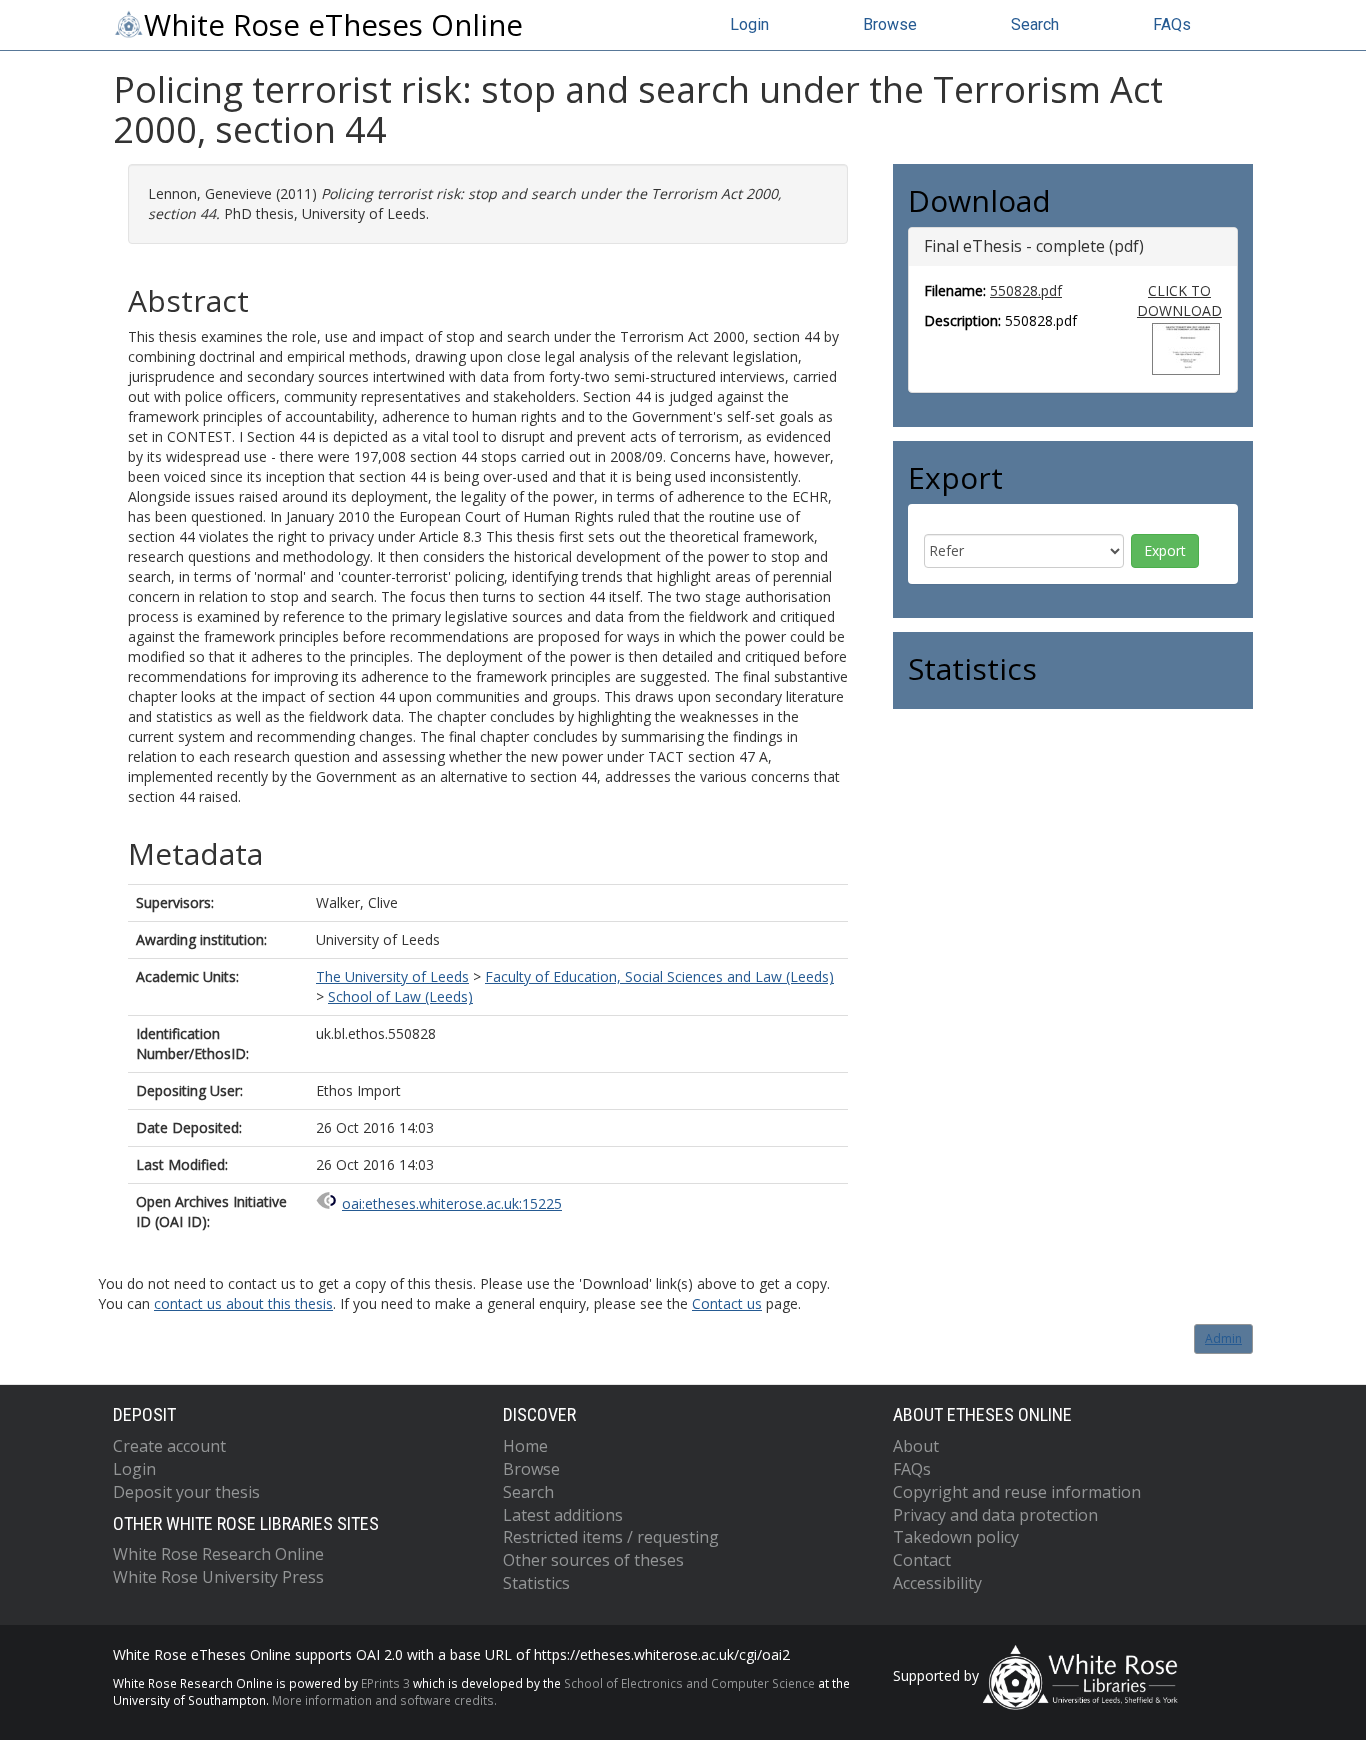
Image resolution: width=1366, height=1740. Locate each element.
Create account (169, 1446)
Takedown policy (956, 1537)
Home (525, 1446)
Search (1035, 24)
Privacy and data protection (995, 1515)
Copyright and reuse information (1017, 1492)
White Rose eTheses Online (333, 25)
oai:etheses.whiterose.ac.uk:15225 (452, 1203)
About (916, 1446)
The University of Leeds (392, 976)
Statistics (536, 1583)
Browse (890, 24)
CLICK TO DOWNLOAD (1179, 300)
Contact (922, 1560)
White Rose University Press (218, 1577)
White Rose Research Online (218, 1554)
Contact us (727, 1303)
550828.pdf (1026, 290)
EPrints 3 (385, 1683)
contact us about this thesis (243, 1303)
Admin (1223, 1338)
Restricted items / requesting (611, 1537)
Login (749, 24)
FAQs (1172, 24)
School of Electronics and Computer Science (689, 1683)
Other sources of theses (593, 1560)
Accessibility (937, 1583)
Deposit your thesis (186, 1492)
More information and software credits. (384, 1700)
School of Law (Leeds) (400, 996)
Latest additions (563, 1515)
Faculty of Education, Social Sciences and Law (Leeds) (659, 976)
